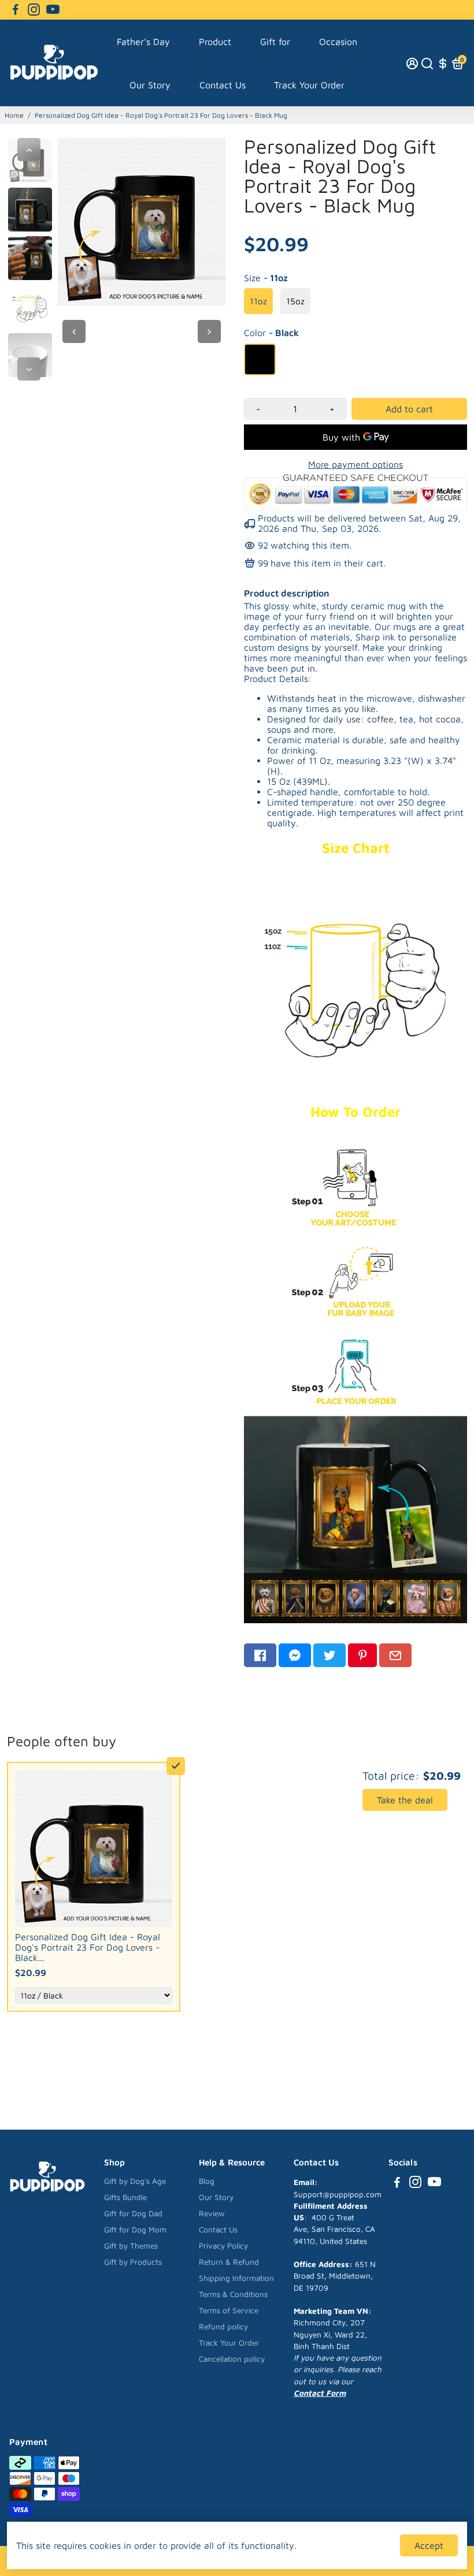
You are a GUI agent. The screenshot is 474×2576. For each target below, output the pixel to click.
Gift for (275, 42)
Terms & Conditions (233, 2294)
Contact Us (223, 85)
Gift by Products (133, 2262)
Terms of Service (229, 2310)
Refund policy (223, 2327)
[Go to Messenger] (295, 1655)
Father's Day (143, 42)
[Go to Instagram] (34, 10)
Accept (429, 2545)
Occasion (338, 42)
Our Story (150, 85)
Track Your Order (309, 85)
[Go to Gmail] (395, 1655)
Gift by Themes (131, 2246)
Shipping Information (236, 2278)
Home (14, 115)
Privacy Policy (223, 2246)
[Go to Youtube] (53, 10)
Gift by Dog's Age (135, 2181)
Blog (207, 2181)
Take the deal (405, 1800)
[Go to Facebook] (16, 10)
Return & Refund (229, 2262)
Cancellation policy (232, 2359)
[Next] (29, 369)
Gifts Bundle (125, 2197)
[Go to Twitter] (329, 1655)
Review (212, 2213)
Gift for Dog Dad (133, 2213)
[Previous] (29, 150)
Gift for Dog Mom (135, 2230)
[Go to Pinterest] (362, 1655)
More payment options (355, 464)
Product (215, 42)
